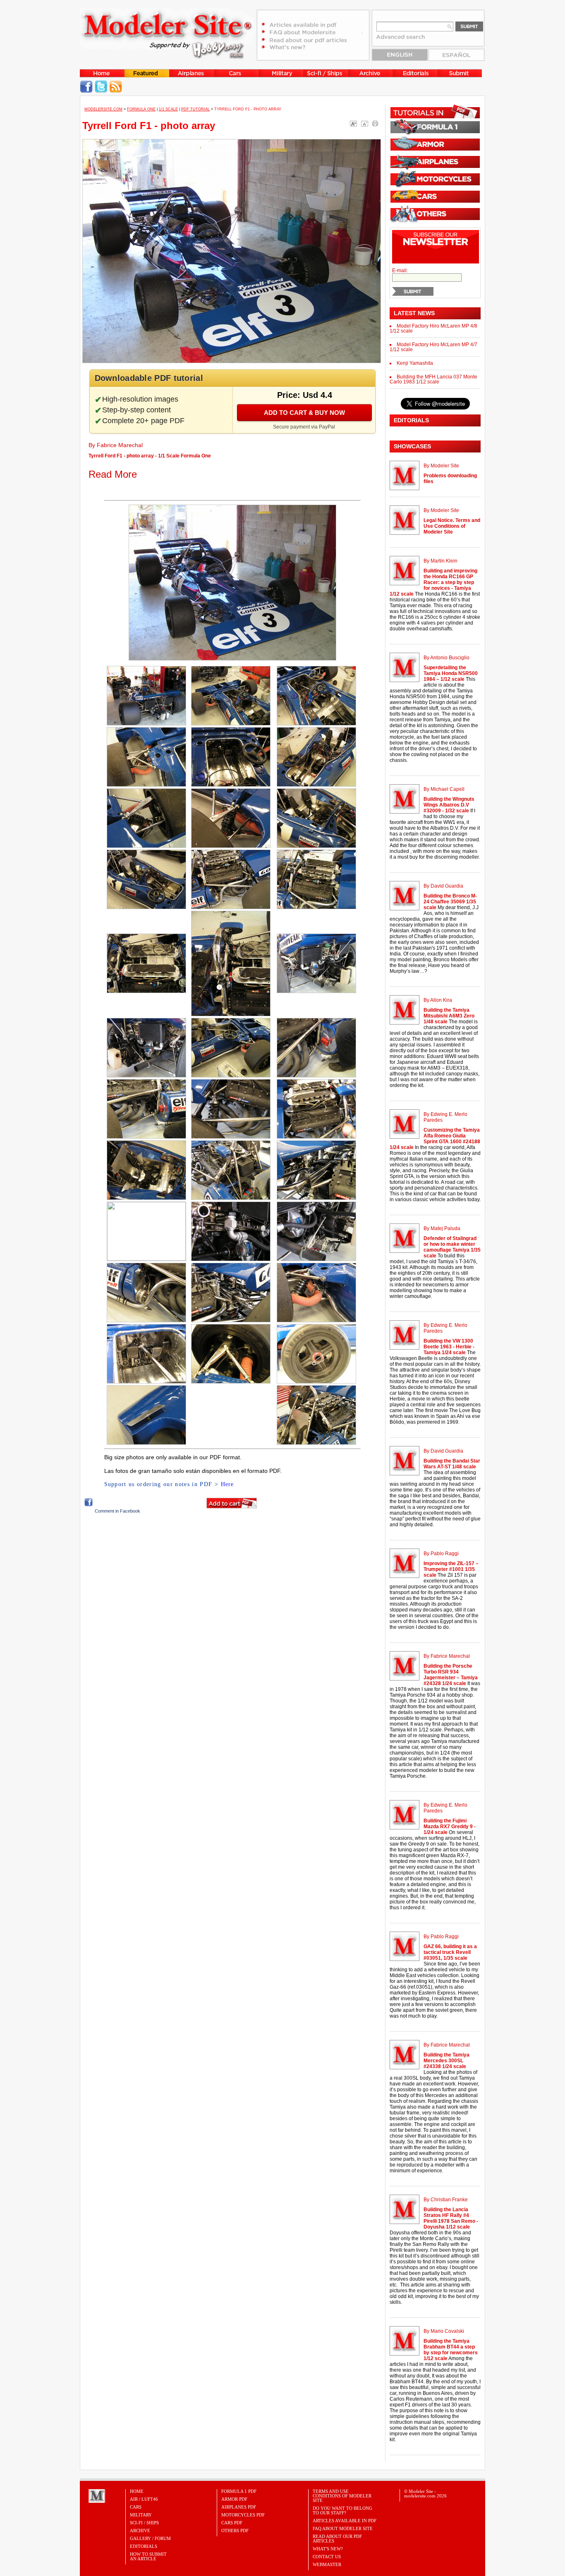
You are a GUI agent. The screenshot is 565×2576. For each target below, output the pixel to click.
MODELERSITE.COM (103, 109)
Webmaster (327, 2564)
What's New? (328, 2549)
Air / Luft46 (144, 2499)
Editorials (144, 2546)
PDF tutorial (195, 109)
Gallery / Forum (150, 2538)
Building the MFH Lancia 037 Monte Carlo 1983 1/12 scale (433, 379)
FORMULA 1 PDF (239, 2491)
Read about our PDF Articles (337, 2539)
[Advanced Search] (405, 40)
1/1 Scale (168, 109)
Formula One (141, 109)
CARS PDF (232, 2523)
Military (141, 2515)
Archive (140, 2531)
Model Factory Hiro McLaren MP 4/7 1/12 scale (433, 347)
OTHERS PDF (235, 2531)
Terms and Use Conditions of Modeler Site (342, 2496)
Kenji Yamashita (415, 363)
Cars (136, 2507)
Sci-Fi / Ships (144, 2523)
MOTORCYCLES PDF (243, 2515)
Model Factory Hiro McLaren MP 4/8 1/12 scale (433, 328)
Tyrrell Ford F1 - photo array (149, 126)
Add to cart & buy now (304, 413)
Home (137, 2491)
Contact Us (327, 2557)
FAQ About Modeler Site (343, 2528)
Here (227, 1484)
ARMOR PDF (234, 2499)
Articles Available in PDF (345, 2521)
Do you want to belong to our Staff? (342, 2510)
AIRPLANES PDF (239, 2507)
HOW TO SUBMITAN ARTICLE (148, 2556)
